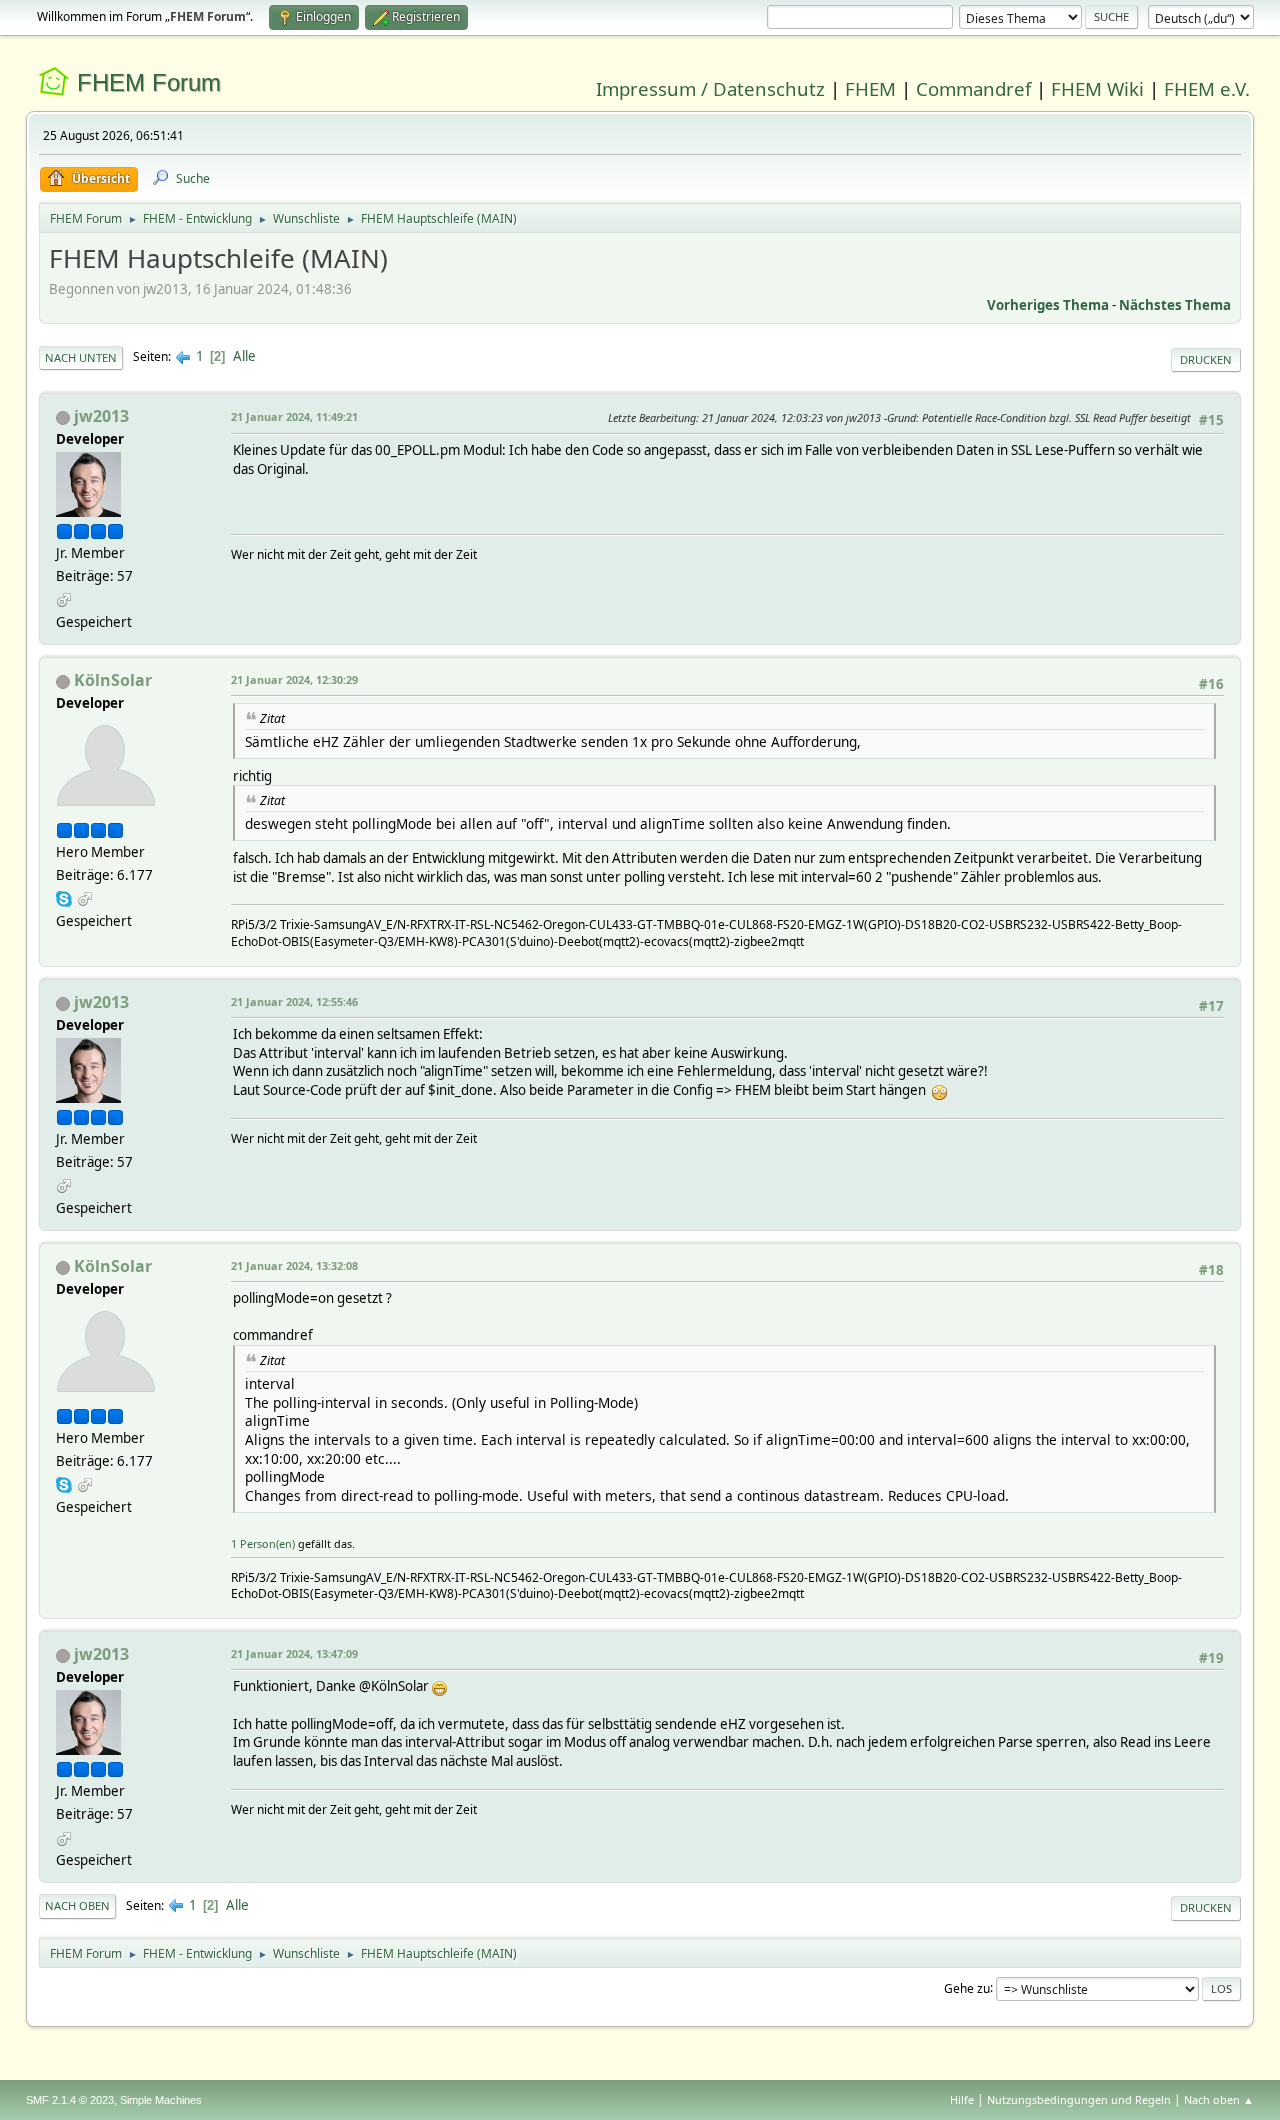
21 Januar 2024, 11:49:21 (294, 416)
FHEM (870, 88)
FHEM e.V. (1207, 88)
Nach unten (81, 357)
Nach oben (77, 1905)
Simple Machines (161, 2100)
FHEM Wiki (1097, 88)
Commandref (973, 88)
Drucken (1206, 359)
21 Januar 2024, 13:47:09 (294, 1653)
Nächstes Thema (1175, 305)
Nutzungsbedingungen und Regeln (1079, 2099)
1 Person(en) (263, 1543)
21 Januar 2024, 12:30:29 (294, 679)
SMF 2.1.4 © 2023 (70, 2100)
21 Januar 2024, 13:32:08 (294, 1265)
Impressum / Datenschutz (710, 88)
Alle (244, 356)
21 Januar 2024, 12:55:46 (294, 1001)
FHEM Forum (149, 82)
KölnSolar (113, 680)
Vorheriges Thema (1048, 305)
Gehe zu (967, 1987)
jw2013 (101, 416)
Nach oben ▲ (1219, 2099)
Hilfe (962, 2099)
